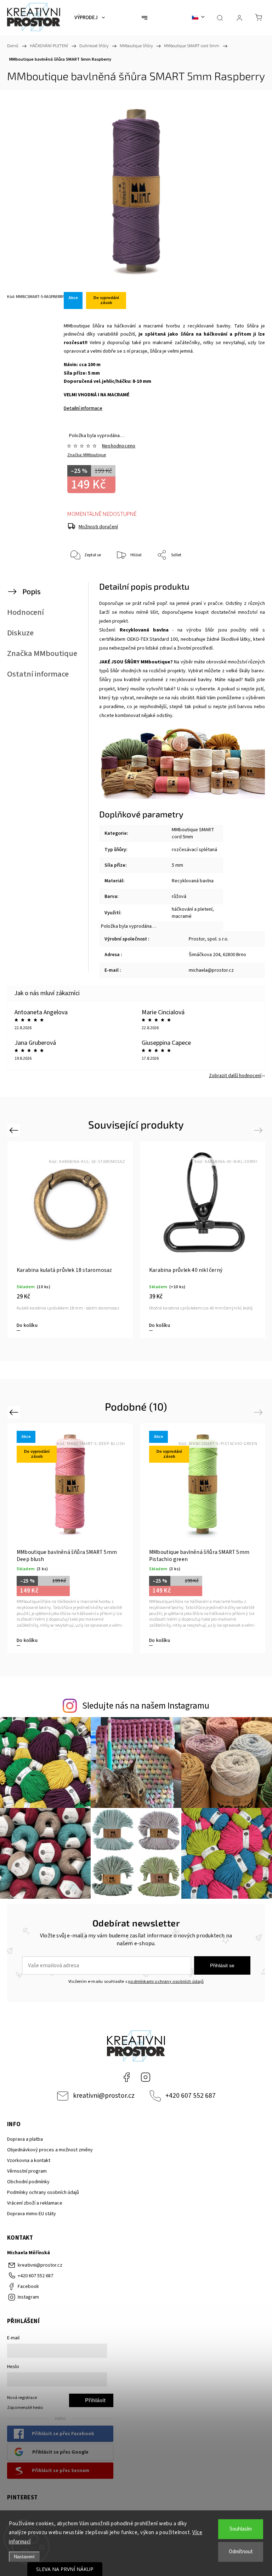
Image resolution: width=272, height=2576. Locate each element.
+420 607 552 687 (191, 2096)
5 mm (177, 865)
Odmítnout (241, 2552)
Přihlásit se (222, 1965)
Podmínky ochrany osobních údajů (43, 2192)
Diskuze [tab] (20, 633)
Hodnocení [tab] (25, 612)
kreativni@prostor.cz (104, 2096)
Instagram (146, 2077)
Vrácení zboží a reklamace (35, 2203)
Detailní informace (83, 408)
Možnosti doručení (98, 527)
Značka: (87, 455)
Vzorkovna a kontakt (29, 2161)
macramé (182, 916)
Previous (15, 1130)
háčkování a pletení (192, 909)
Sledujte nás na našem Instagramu (146, 1706)
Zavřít (246, 579)
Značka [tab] (42, 653)
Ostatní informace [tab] (38, 674)
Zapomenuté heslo (25, 2407)
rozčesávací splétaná (194, 850)
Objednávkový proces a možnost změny (50, 2150)
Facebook (126, 2077)
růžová (179, 897)
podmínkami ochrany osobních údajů (166, 1981)
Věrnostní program (27, 2171)
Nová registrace (22, 2398)
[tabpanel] (70, 1240)
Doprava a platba (25, 2139)
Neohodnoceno (119, 446)
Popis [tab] (32, 592)
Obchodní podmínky (28, 2182)
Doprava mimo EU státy (32, 2214)
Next (259, 1130)
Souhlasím (241, 2529)
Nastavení (24, 2557)
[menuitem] (90, 18)
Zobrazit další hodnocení (235, 1076)
